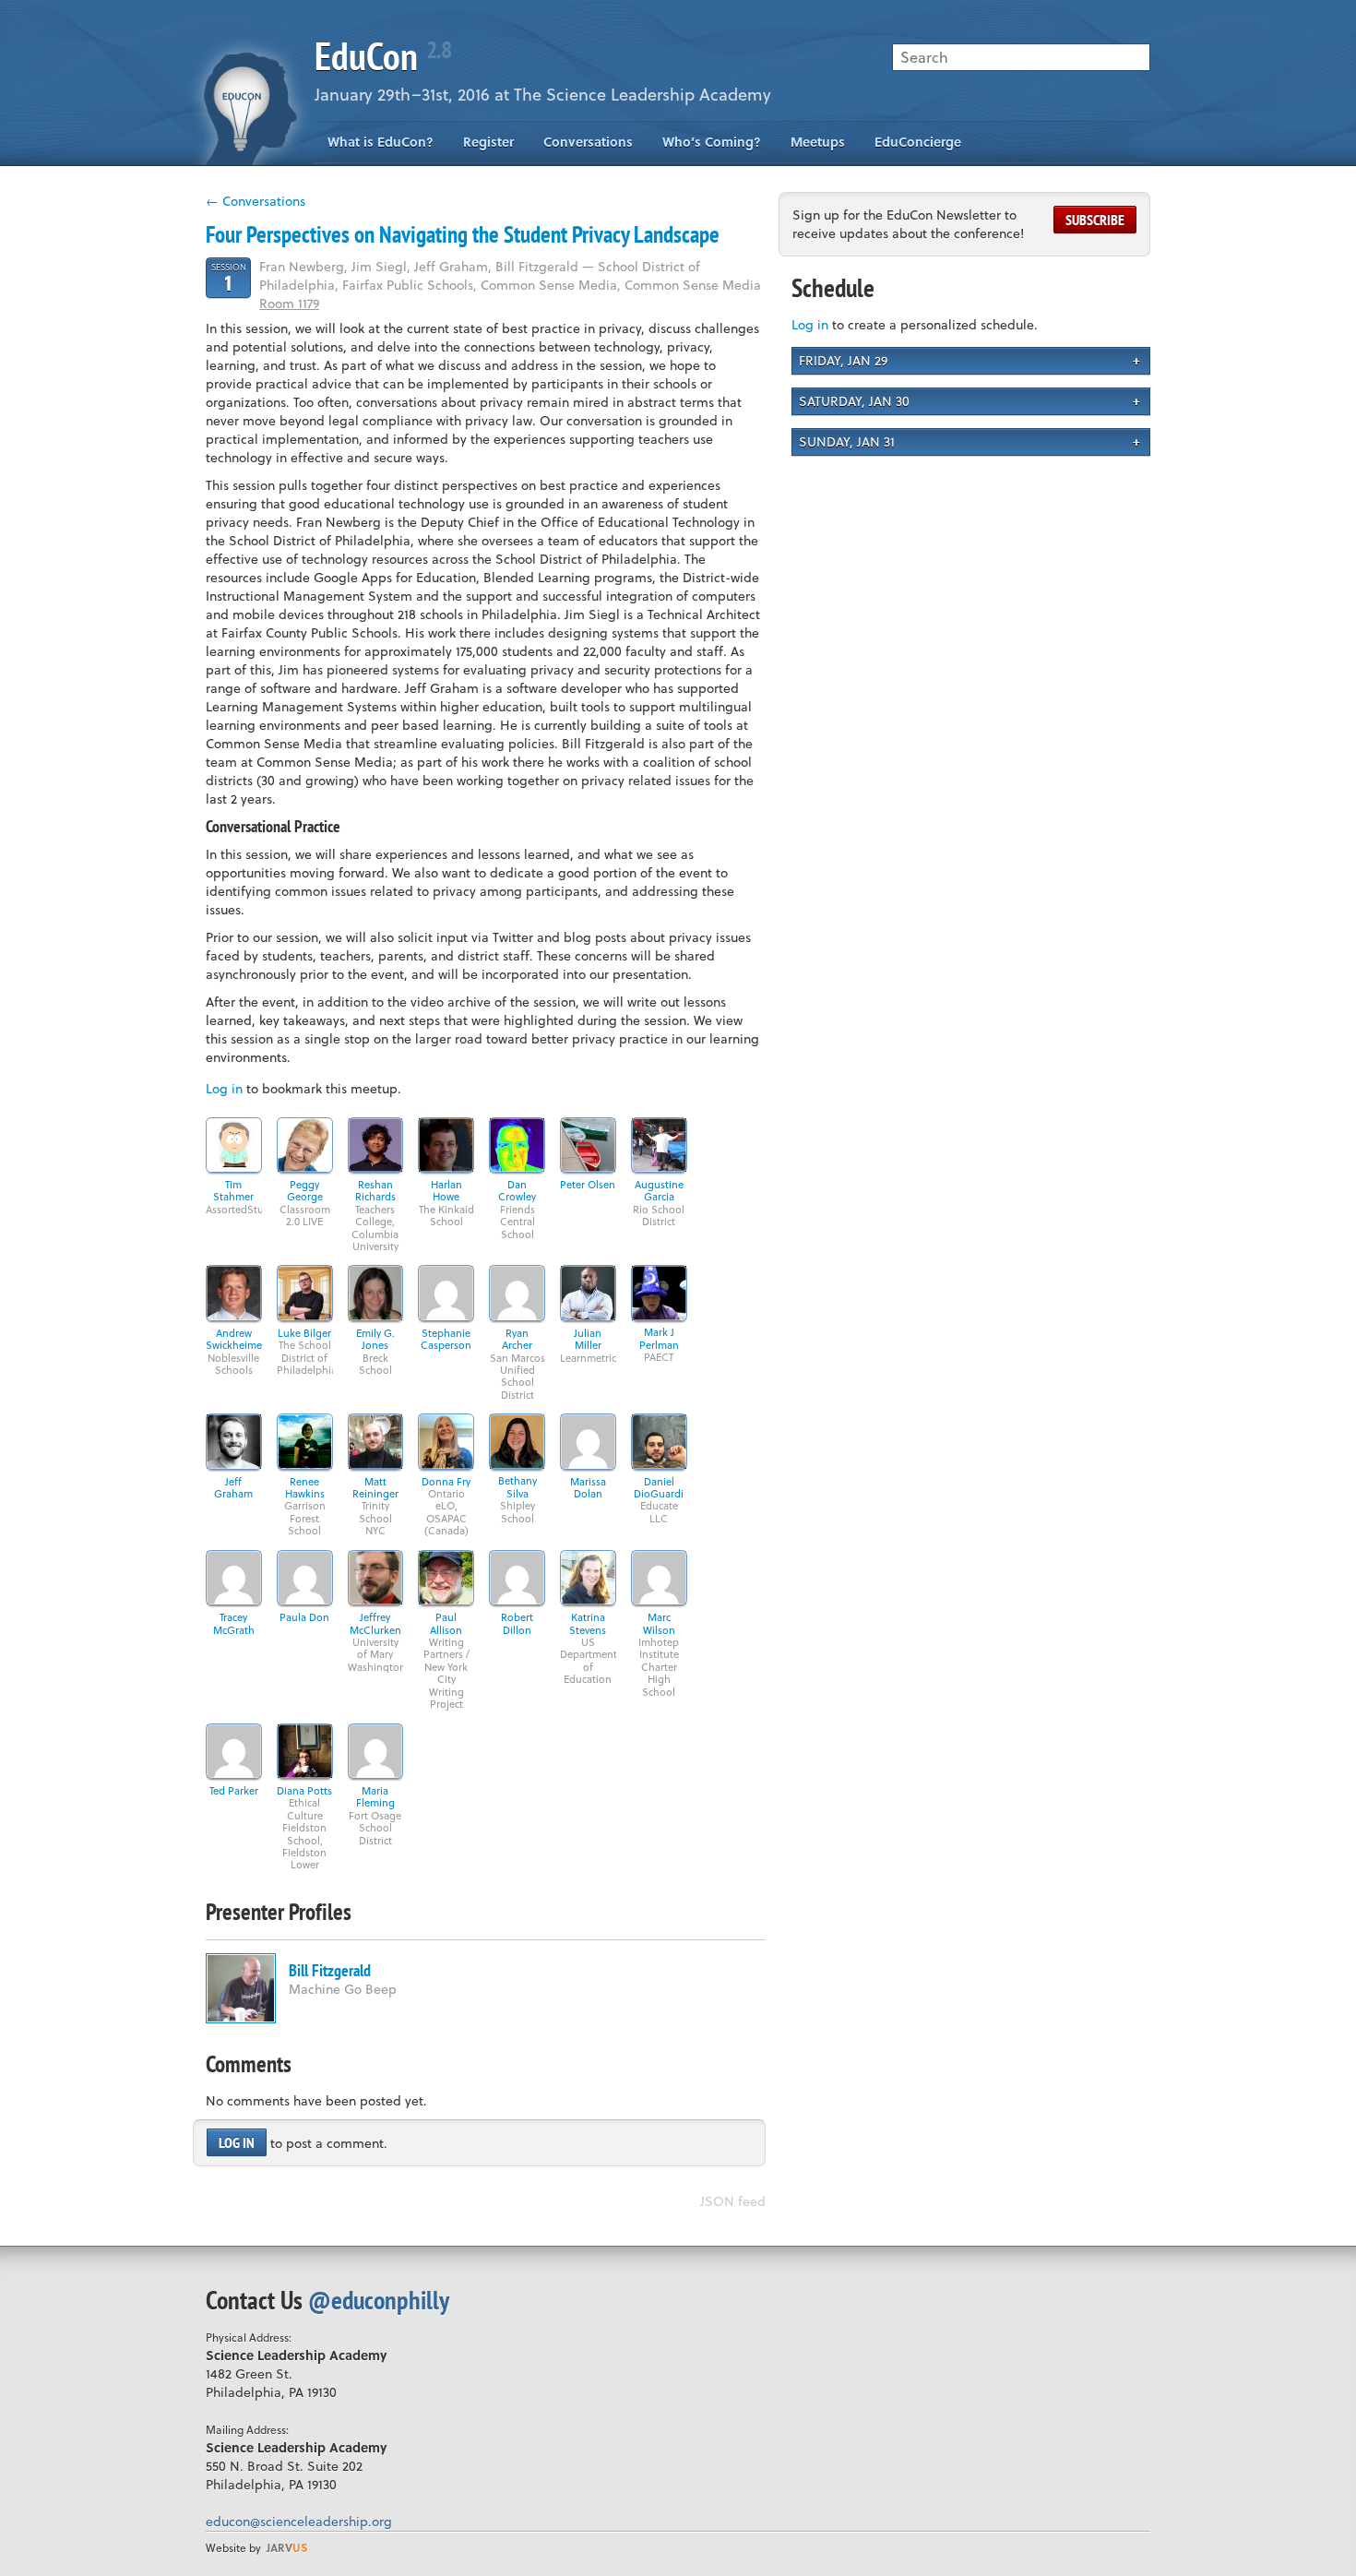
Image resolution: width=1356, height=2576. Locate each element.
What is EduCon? (381, 142)
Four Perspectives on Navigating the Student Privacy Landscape (463, 234)
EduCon (383, 56)
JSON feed (733, 2201)
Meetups (818, 142)
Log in (224, 1088)
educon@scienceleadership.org (299, 2521)
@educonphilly (379, 2300)
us (287, 2547)
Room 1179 (289, 303)
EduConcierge (918, 142)
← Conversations (256, 201)
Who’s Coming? (712, 142)
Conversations (588, 142)
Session (229, 277)
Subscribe (1095, 220)
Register (488, 142)
